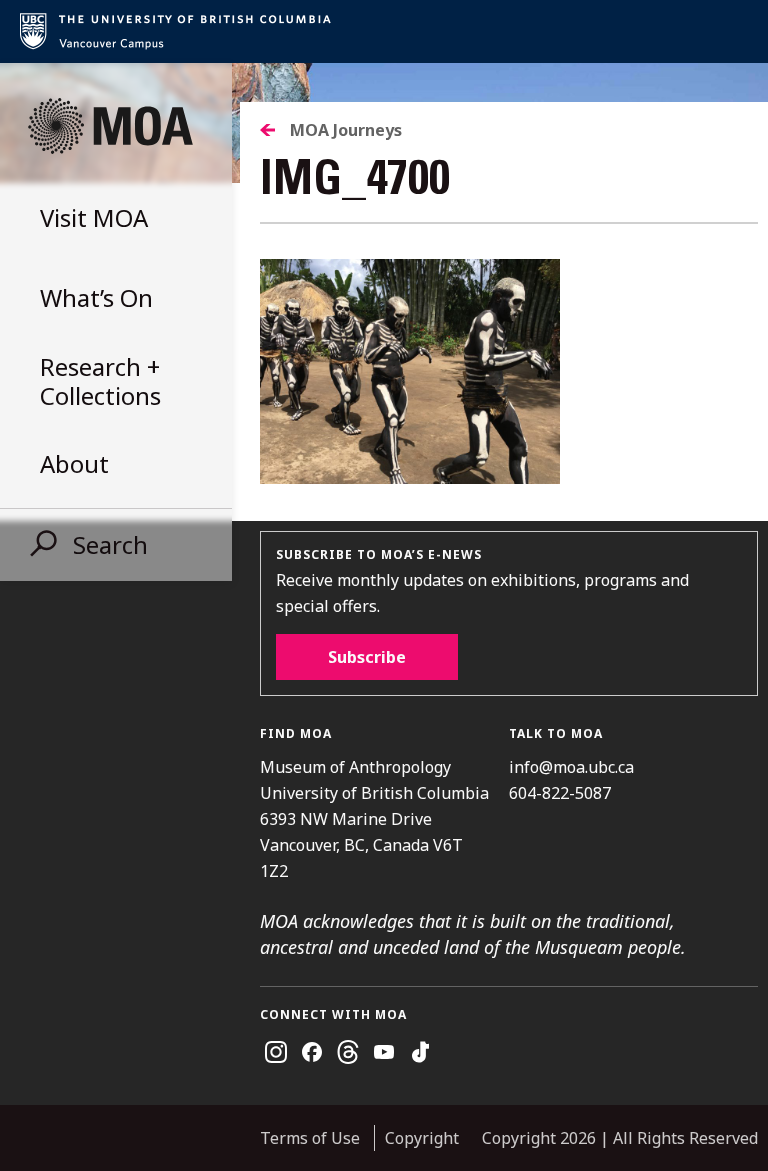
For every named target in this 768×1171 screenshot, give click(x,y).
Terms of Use (310, 1138)
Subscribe (367, 657)
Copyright (422, 1138)
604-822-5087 (560, 793)
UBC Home (384, 31)
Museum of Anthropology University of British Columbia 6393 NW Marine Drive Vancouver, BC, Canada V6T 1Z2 (374, 819)
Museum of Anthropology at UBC (110, 126)
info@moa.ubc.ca (571, 767)
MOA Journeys (346, 130)
